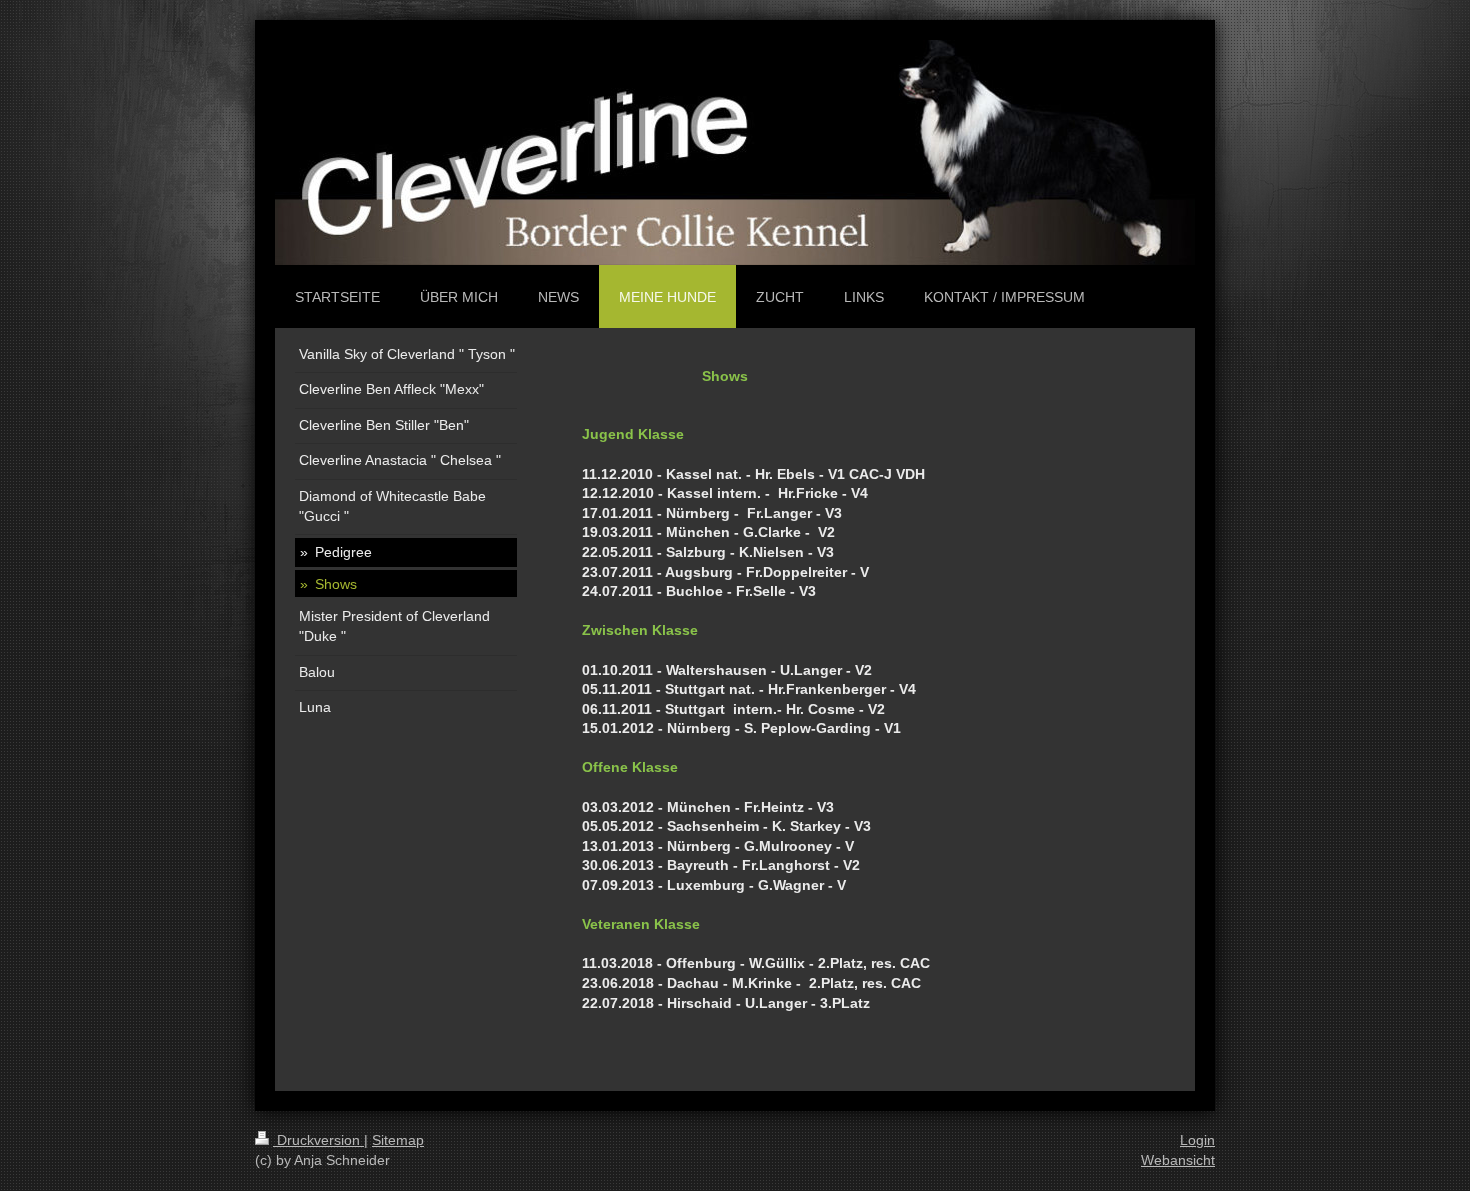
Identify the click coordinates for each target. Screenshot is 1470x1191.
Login (1197, 1140)
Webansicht (1178, 1160)
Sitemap (398, 1140)
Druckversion (318, 1140)
